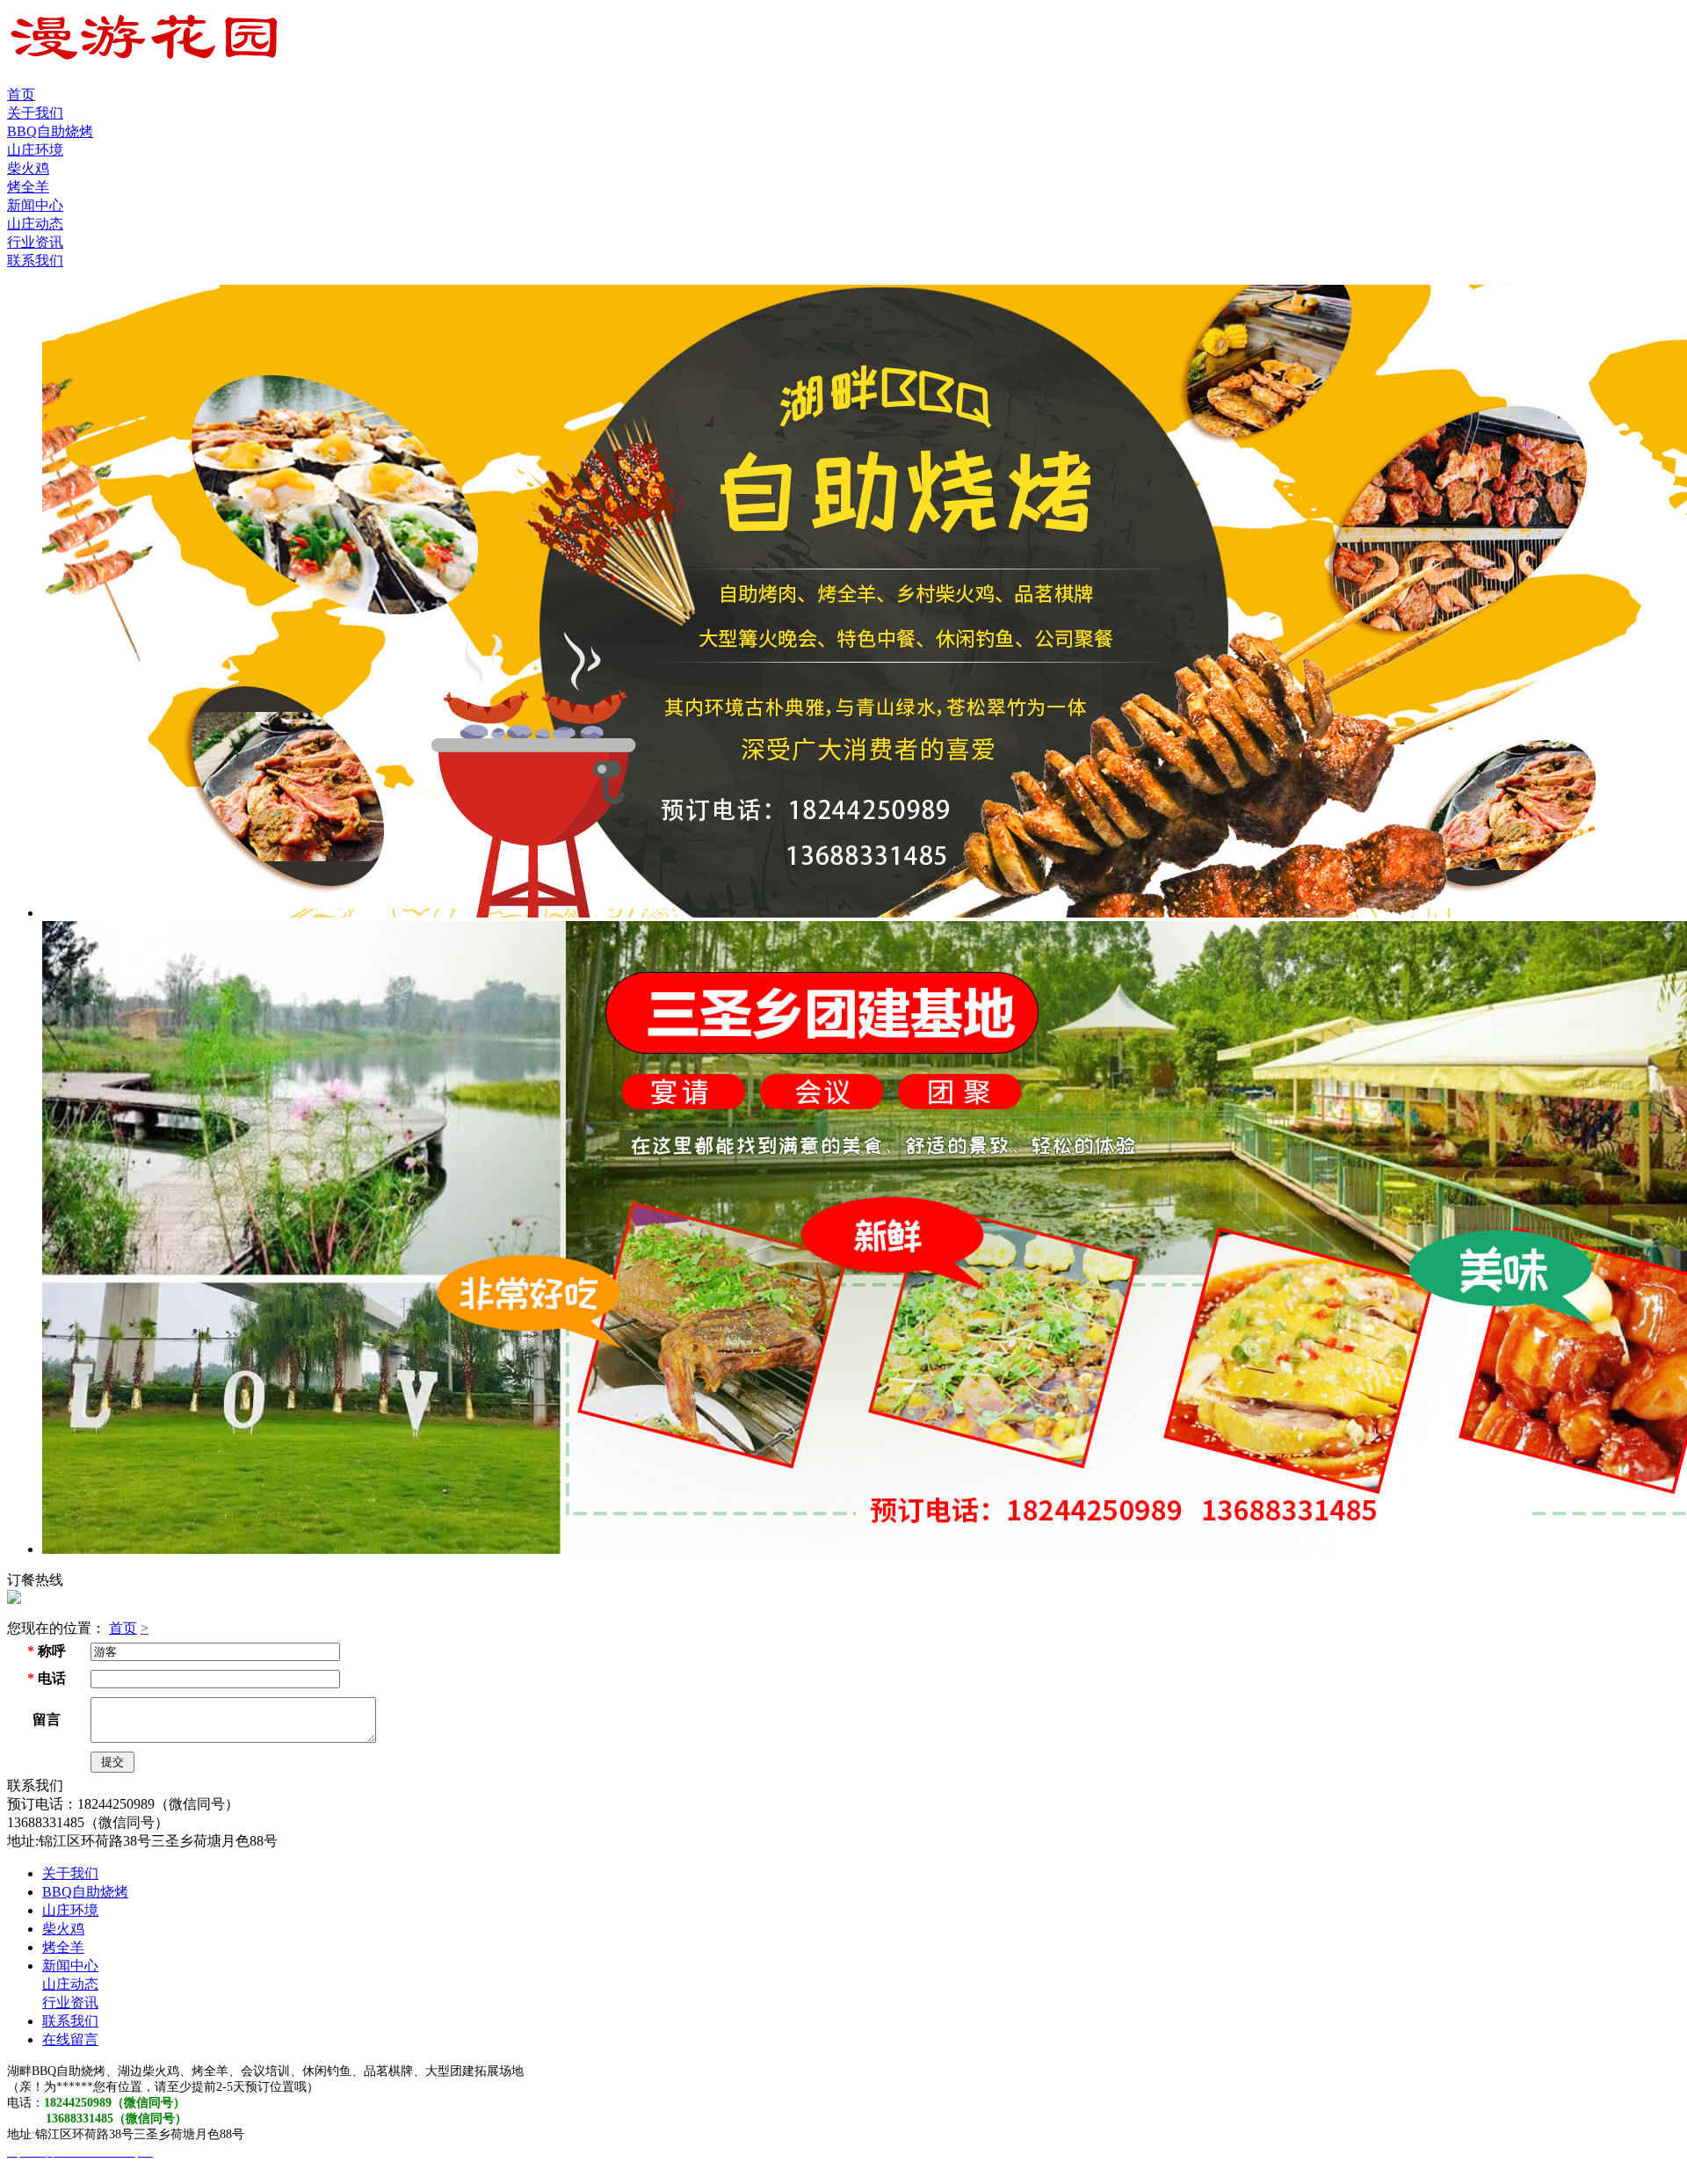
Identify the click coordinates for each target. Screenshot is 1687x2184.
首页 (21, 94)
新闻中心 (35, 205)
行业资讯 (35, 242)
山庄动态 (35, 224)
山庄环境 (35, 150)
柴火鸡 (28, 168)
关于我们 (35, 113)
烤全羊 (28, 187)
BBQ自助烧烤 (50, 131)
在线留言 (70, 2039)
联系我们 (35, 261)
